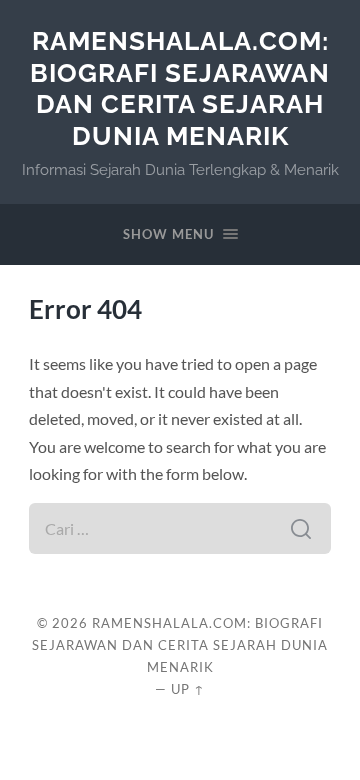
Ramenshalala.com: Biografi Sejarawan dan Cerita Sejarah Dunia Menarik (180, 88)
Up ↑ (188, 689)
